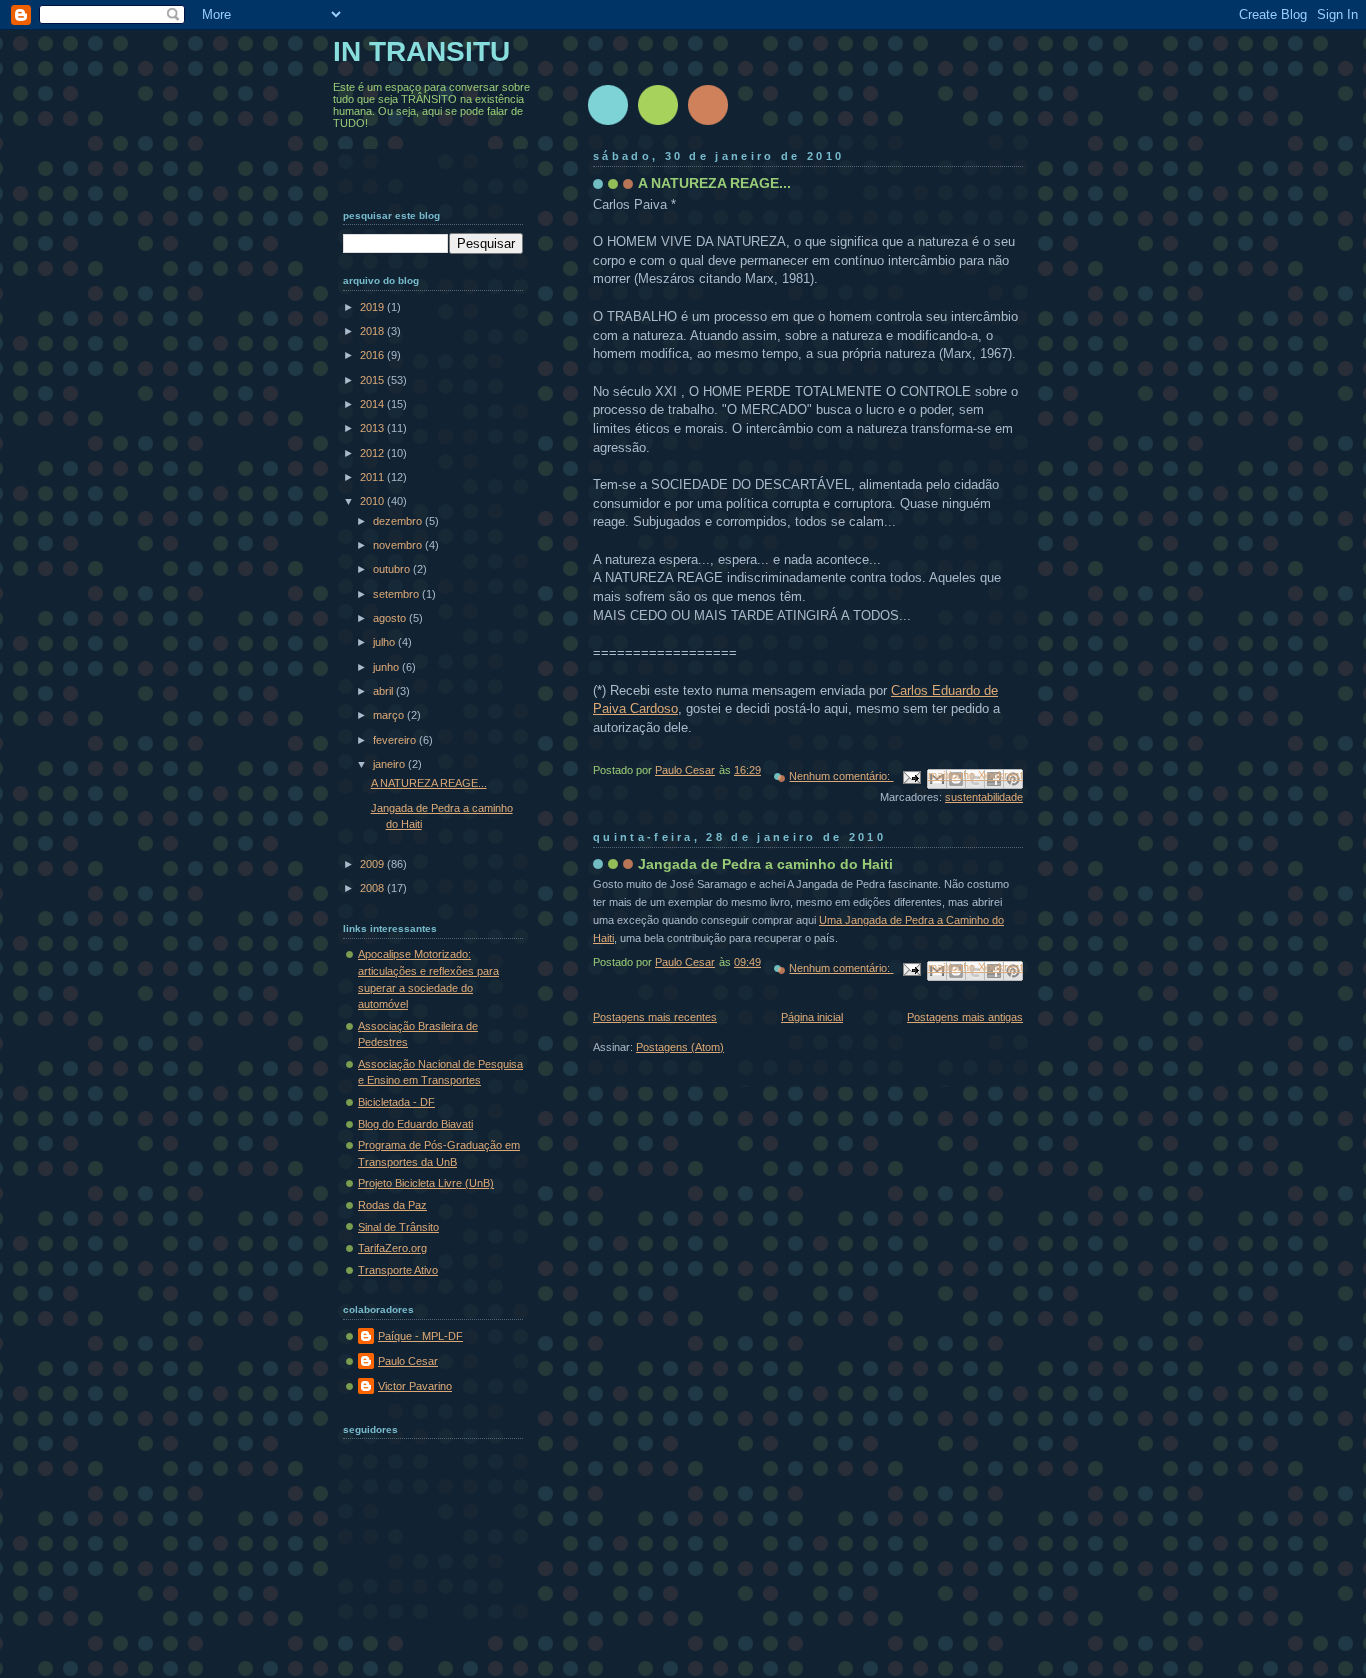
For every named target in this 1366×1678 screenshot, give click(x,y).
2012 (373, 453)
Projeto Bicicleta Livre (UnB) (426, 1183)
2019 (373, 307)
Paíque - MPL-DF (420, 1336)
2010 (373, 501)
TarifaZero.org (392, 1248)
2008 (373, 888)
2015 (373, 380)
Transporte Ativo (398, 1270)
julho (385, 642)
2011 (373, 477)
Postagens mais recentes (655, 1017)
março (390, 715)
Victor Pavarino (415, 1386)
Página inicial (812, 1017)
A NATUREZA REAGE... (714, 183)
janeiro (390, 764)
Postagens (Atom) (680, 1047)
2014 (373, 404)
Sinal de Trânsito (398, 1227)
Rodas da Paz (392, 1205)
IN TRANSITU (421, 51)
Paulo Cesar (408, 1361)
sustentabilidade (984, 797)
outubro (393, 569)
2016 (373, 355)
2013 (373, 428)
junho (387, 667)
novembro (399, 545)
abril (384, 691)
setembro (397, 594)
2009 (373, 864)
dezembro (399, 521)
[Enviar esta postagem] (910, 776)
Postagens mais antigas (965, 1017)
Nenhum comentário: (841, 776)
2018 (373, 331)
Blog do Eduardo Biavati (415, 1124)
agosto (391, 618)
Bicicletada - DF (396, 1102)
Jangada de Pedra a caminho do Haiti (765, 864)
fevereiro (396, 740)
